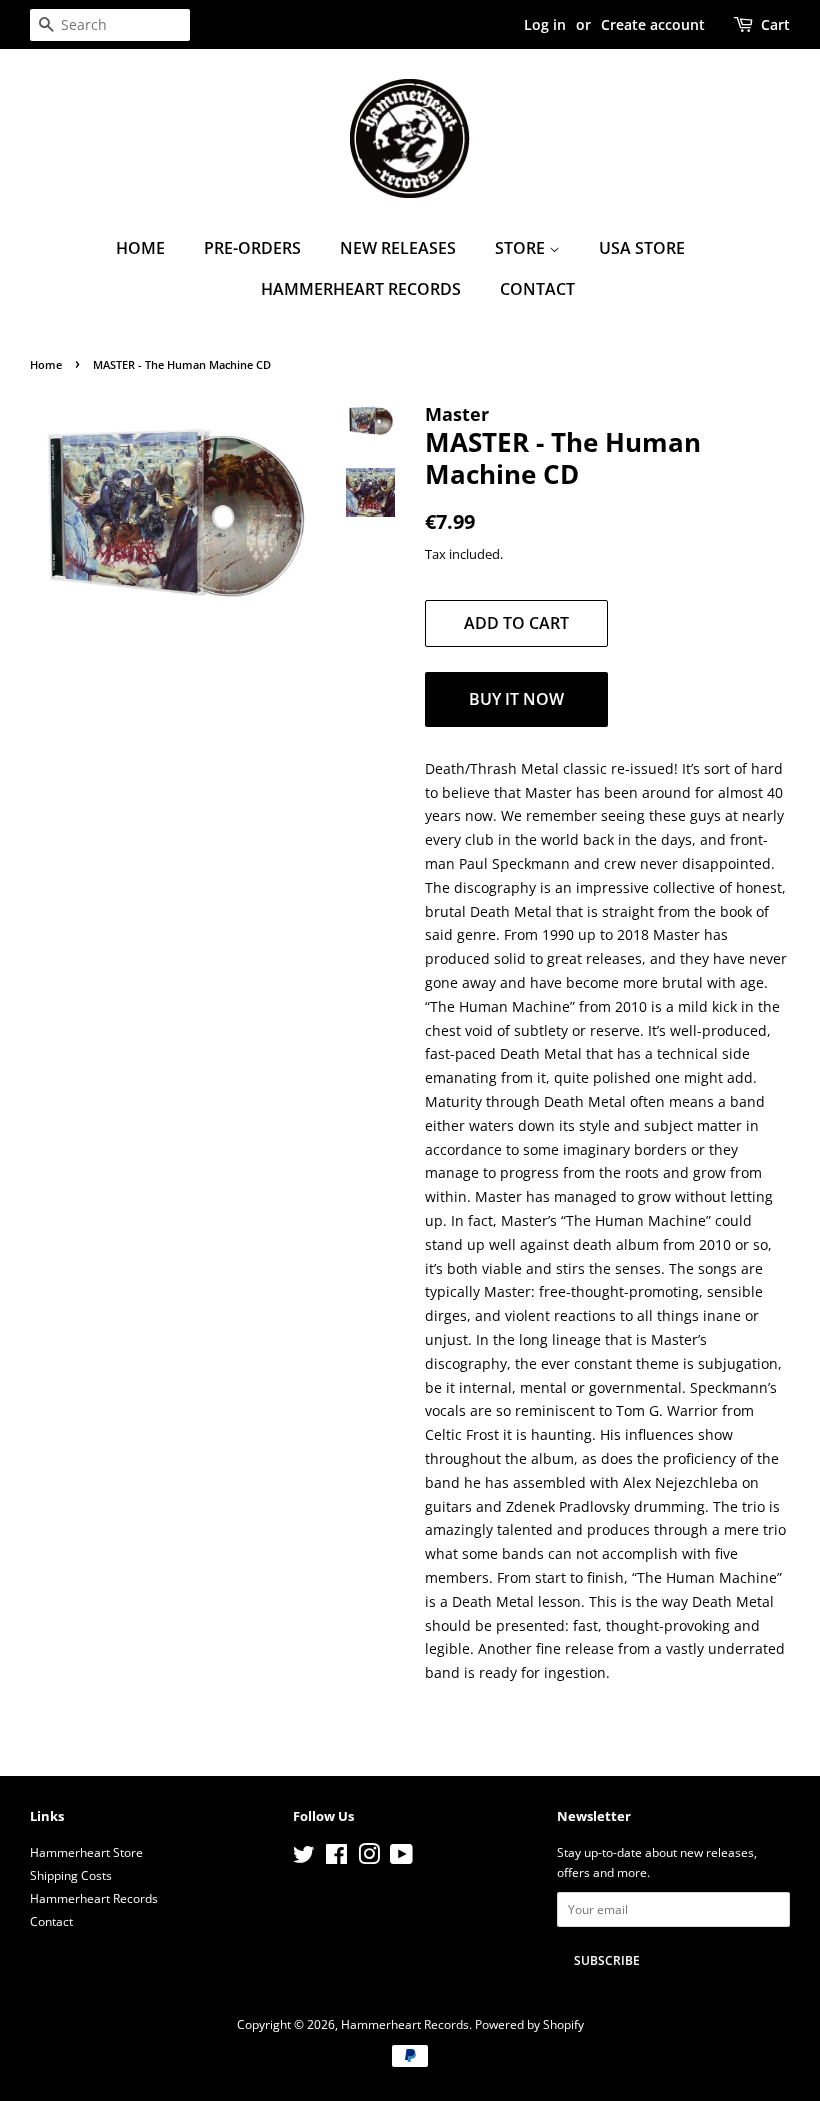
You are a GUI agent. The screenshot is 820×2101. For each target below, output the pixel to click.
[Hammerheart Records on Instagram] (369, 1858)
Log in (545, 24)
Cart (775, 24)
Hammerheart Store (86, 1852)
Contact (537, 289)
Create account (653, 24)
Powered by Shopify (529, 2024)
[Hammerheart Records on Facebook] (336, 1858)
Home (140, 248)
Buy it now (516, 699)
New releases (398, 248)
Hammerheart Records (361, 289)
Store (522, 248)
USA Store (642, 248)
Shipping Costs (71, 1875)
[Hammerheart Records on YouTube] (401, 1858)
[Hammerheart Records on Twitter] (304, 1858)
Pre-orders (252, 248)
